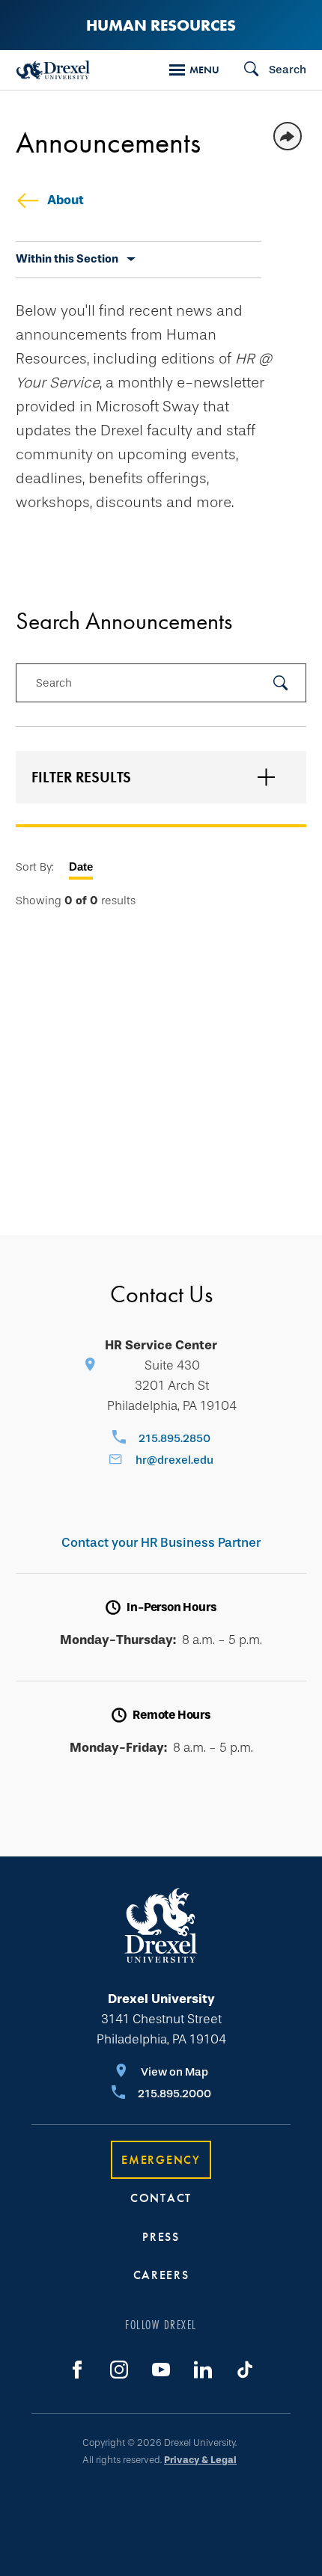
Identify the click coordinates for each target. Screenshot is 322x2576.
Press (161, 2237)
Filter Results (81, 777)
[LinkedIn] (203, 2370)
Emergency (161, 2160)
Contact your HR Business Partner (161, 1543)
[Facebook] (77, 2370)
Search (54, 683)
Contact (161, 2198)
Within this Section (67, 259)
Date (81, 867)
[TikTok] (245, 2370)
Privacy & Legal (200, 2460)
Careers (161, 2275)
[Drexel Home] (53, 70)
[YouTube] (161, 2370)
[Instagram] (119, 2370)
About (66, 200)
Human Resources (161, 25)
